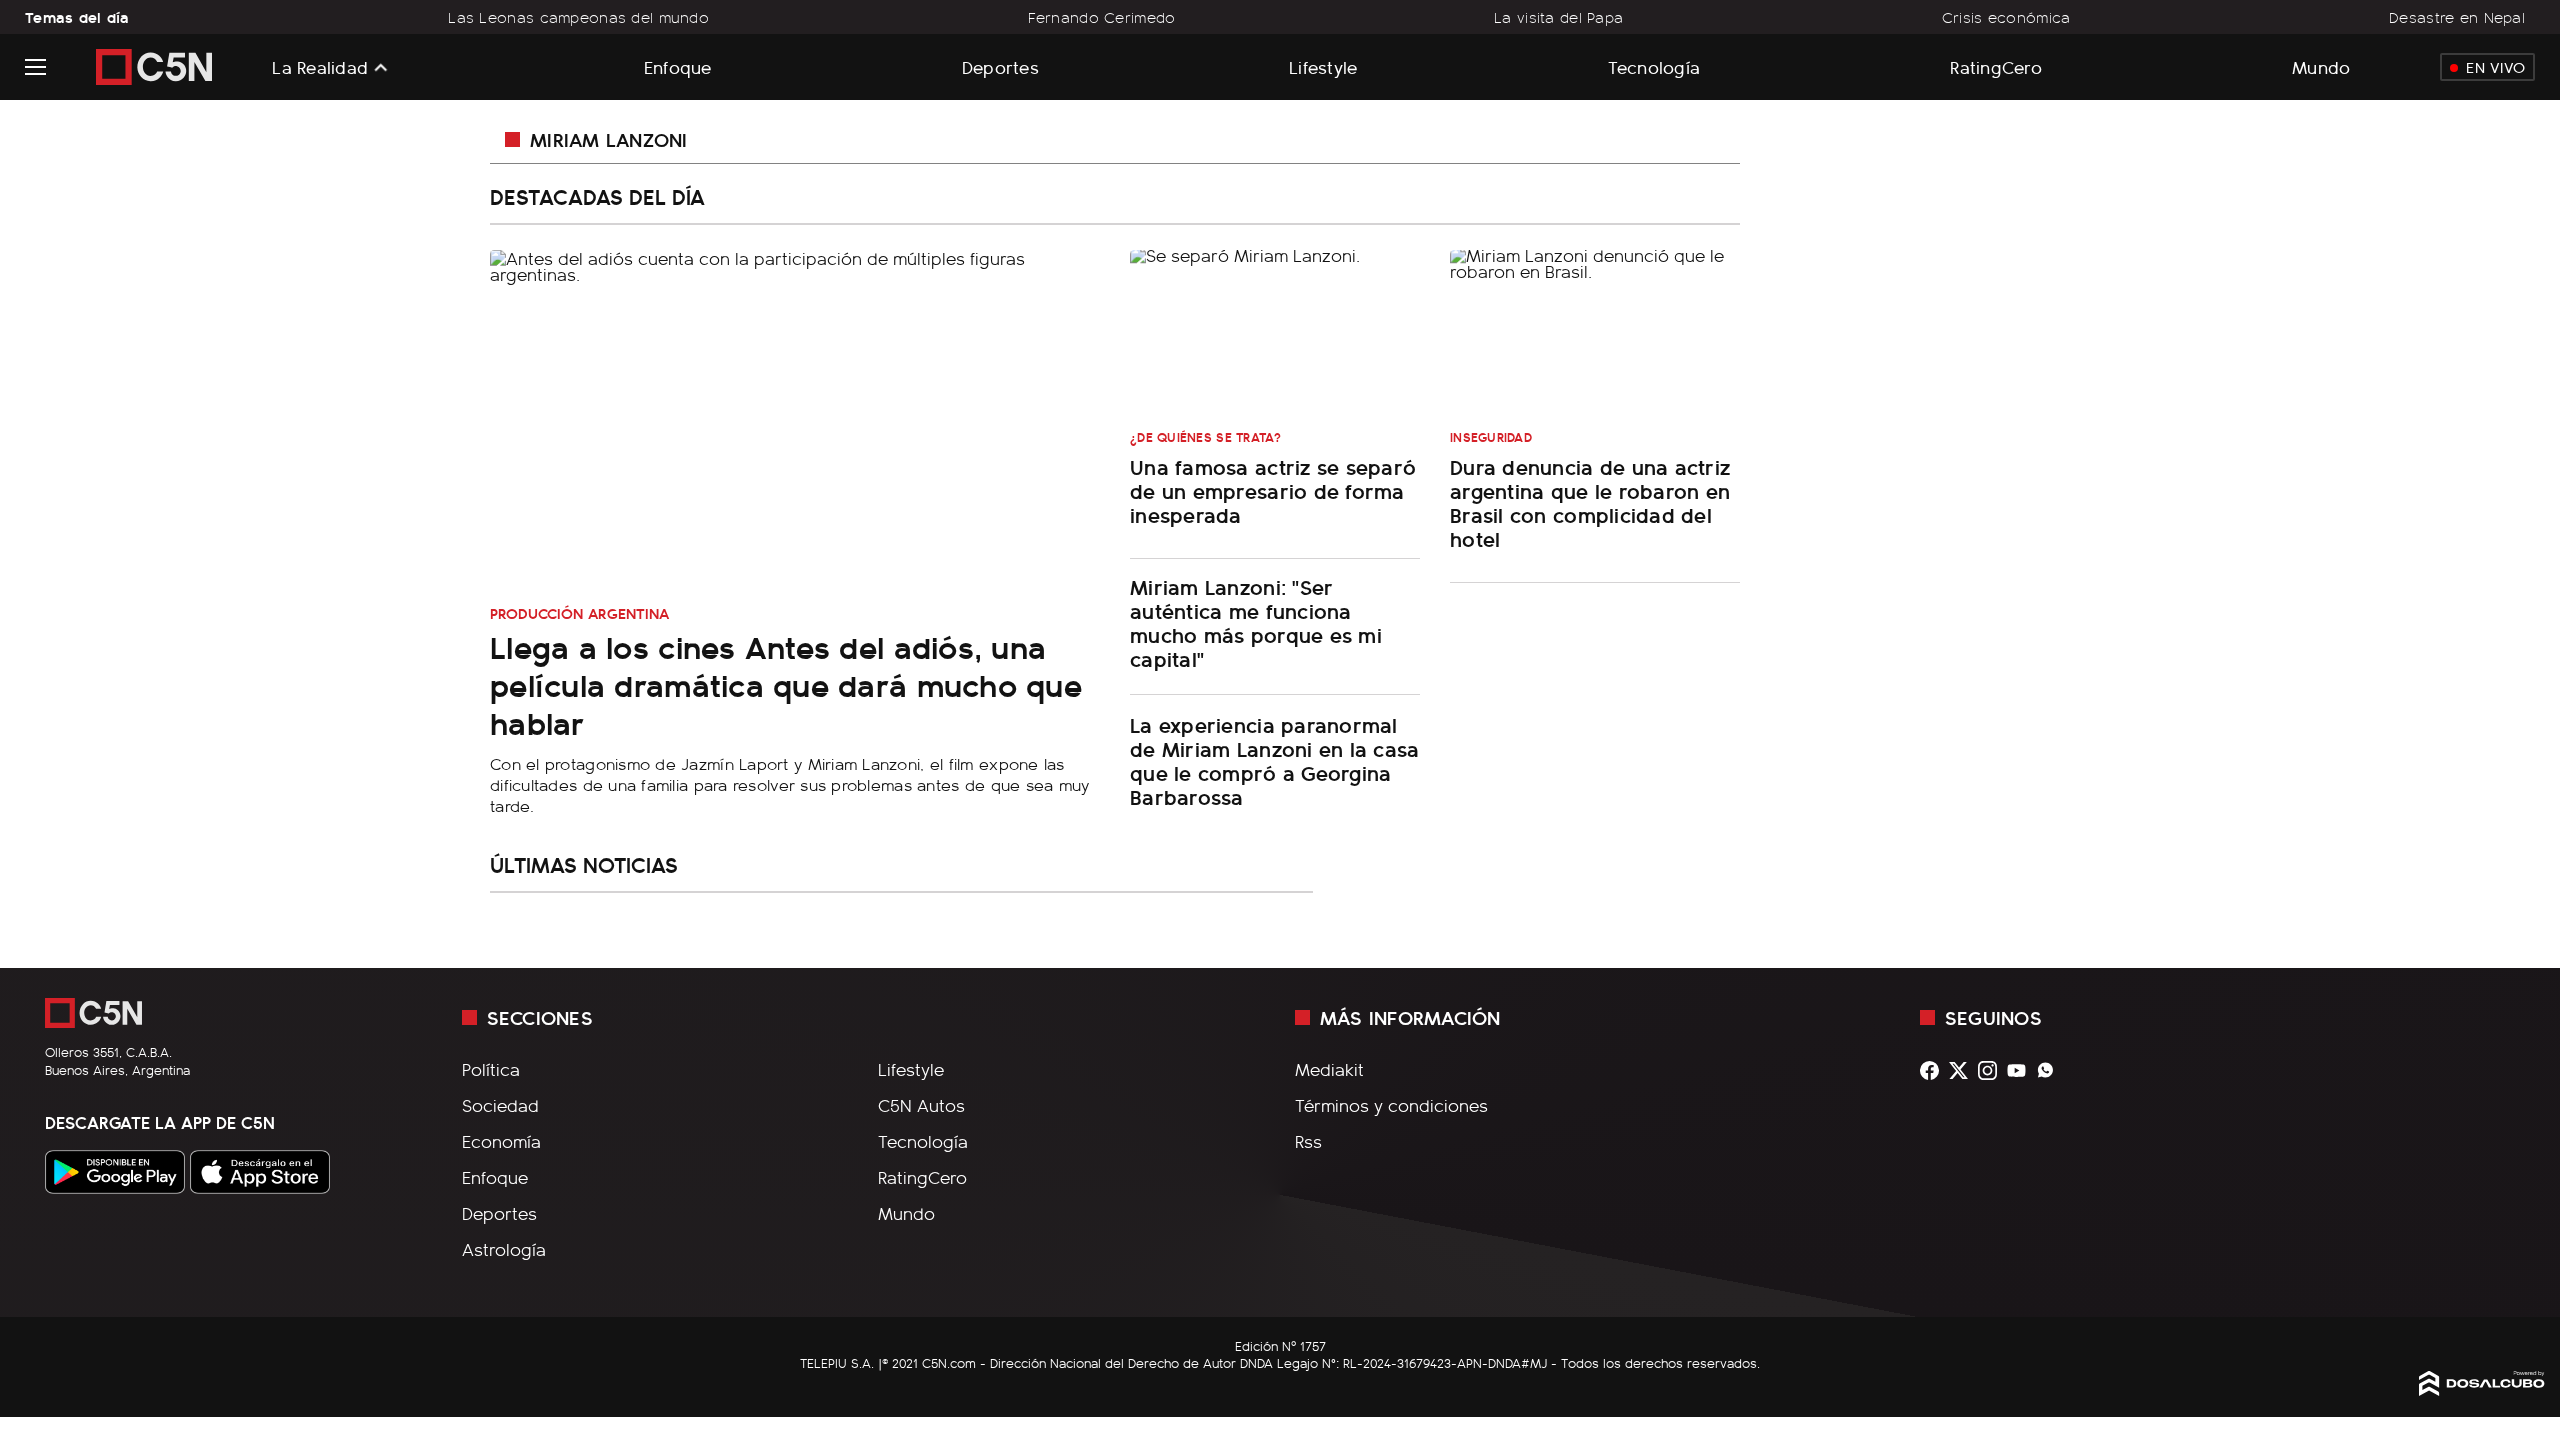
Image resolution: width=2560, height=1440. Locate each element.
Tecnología (1654, 66)
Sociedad (500, 1105)
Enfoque (678, 66)
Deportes (1000, 66)
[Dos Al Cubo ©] (2482, 1389)
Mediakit (1329, 1069)
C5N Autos (921, 1105)
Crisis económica (2006, 17)
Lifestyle (1323, 66)
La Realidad (320, 67)
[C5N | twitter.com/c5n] (1963, 1070)
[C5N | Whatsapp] (2050, 1070)
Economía (501, 1141)
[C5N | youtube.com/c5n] (2021, 1070)
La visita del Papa (1558, 17)
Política (491, 1069)
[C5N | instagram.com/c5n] (1992, 1070)
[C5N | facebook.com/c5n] (1934, 1070)
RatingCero (1996, 66)
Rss (1308, 1141)
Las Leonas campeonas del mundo (578, 17)
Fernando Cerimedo (1102, 17)
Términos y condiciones (1391, 1105)
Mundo (2321, 66)
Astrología (504, 1249)
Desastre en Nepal (2457, 17)
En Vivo (2495, 67)
